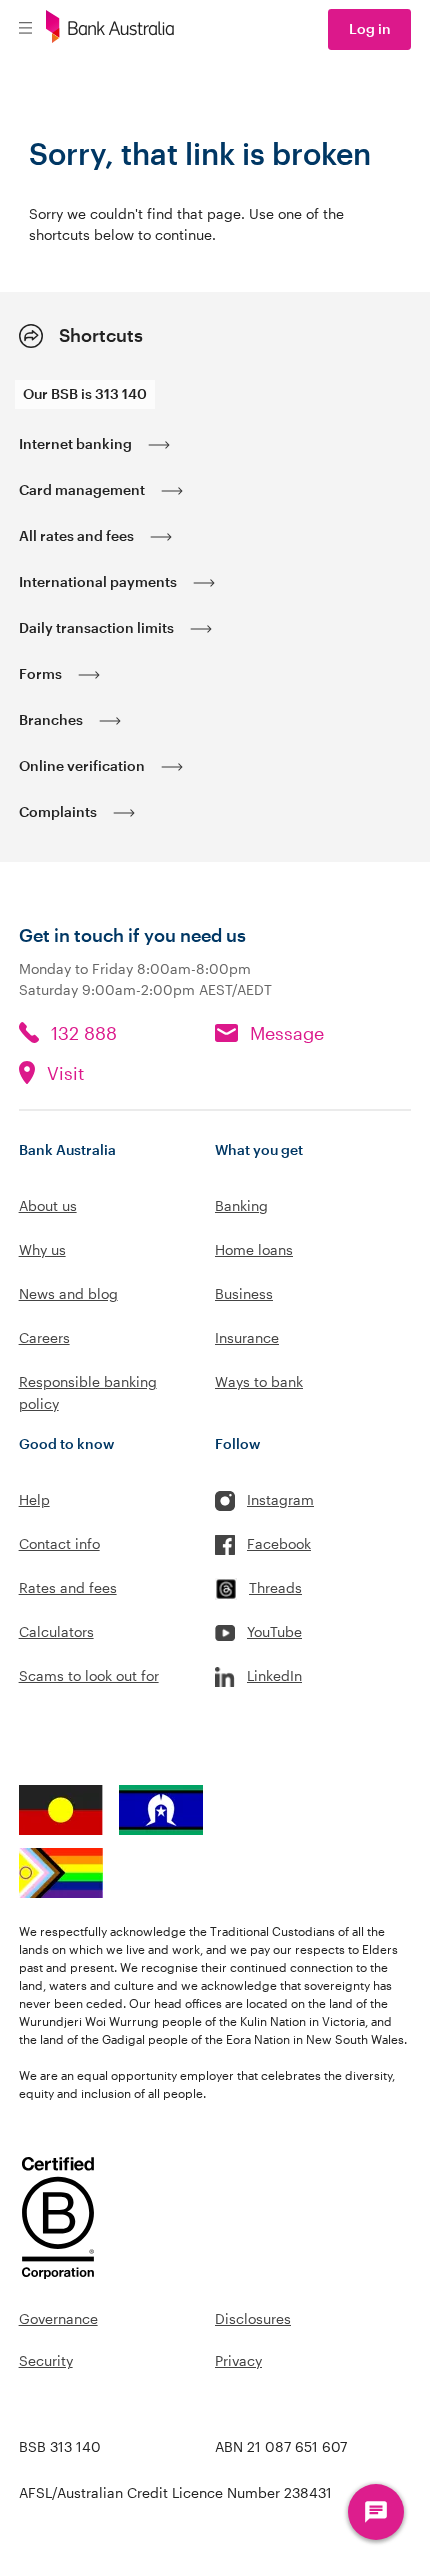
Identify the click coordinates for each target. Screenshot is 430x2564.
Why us (42, 1249)
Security (46, 2360)
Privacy (238, 2360)
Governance (58, 2318)
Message (287, 1033)
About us (48, 1205)
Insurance (247, 1337)
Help (34, 1499)
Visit (65, 1073)
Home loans (254, 1249)
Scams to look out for (89, 1675)
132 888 (84, 1033)
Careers (44, 1337)
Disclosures (253, 2318)
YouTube (274, 1631)
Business (244, 1293)
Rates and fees (68, 1587)
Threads (275, 1587)
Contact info (59, 1543)
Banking (241, 1205)
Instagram (280, 1499)
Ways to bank (259, 1381)
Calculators (56, 1631)
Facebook (279, 1543)
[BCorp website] (58, 2221)
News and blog (68, 1293)
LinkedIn (274, 1675)
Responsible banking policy (88, 1392)
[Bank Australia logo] (110, 29)
